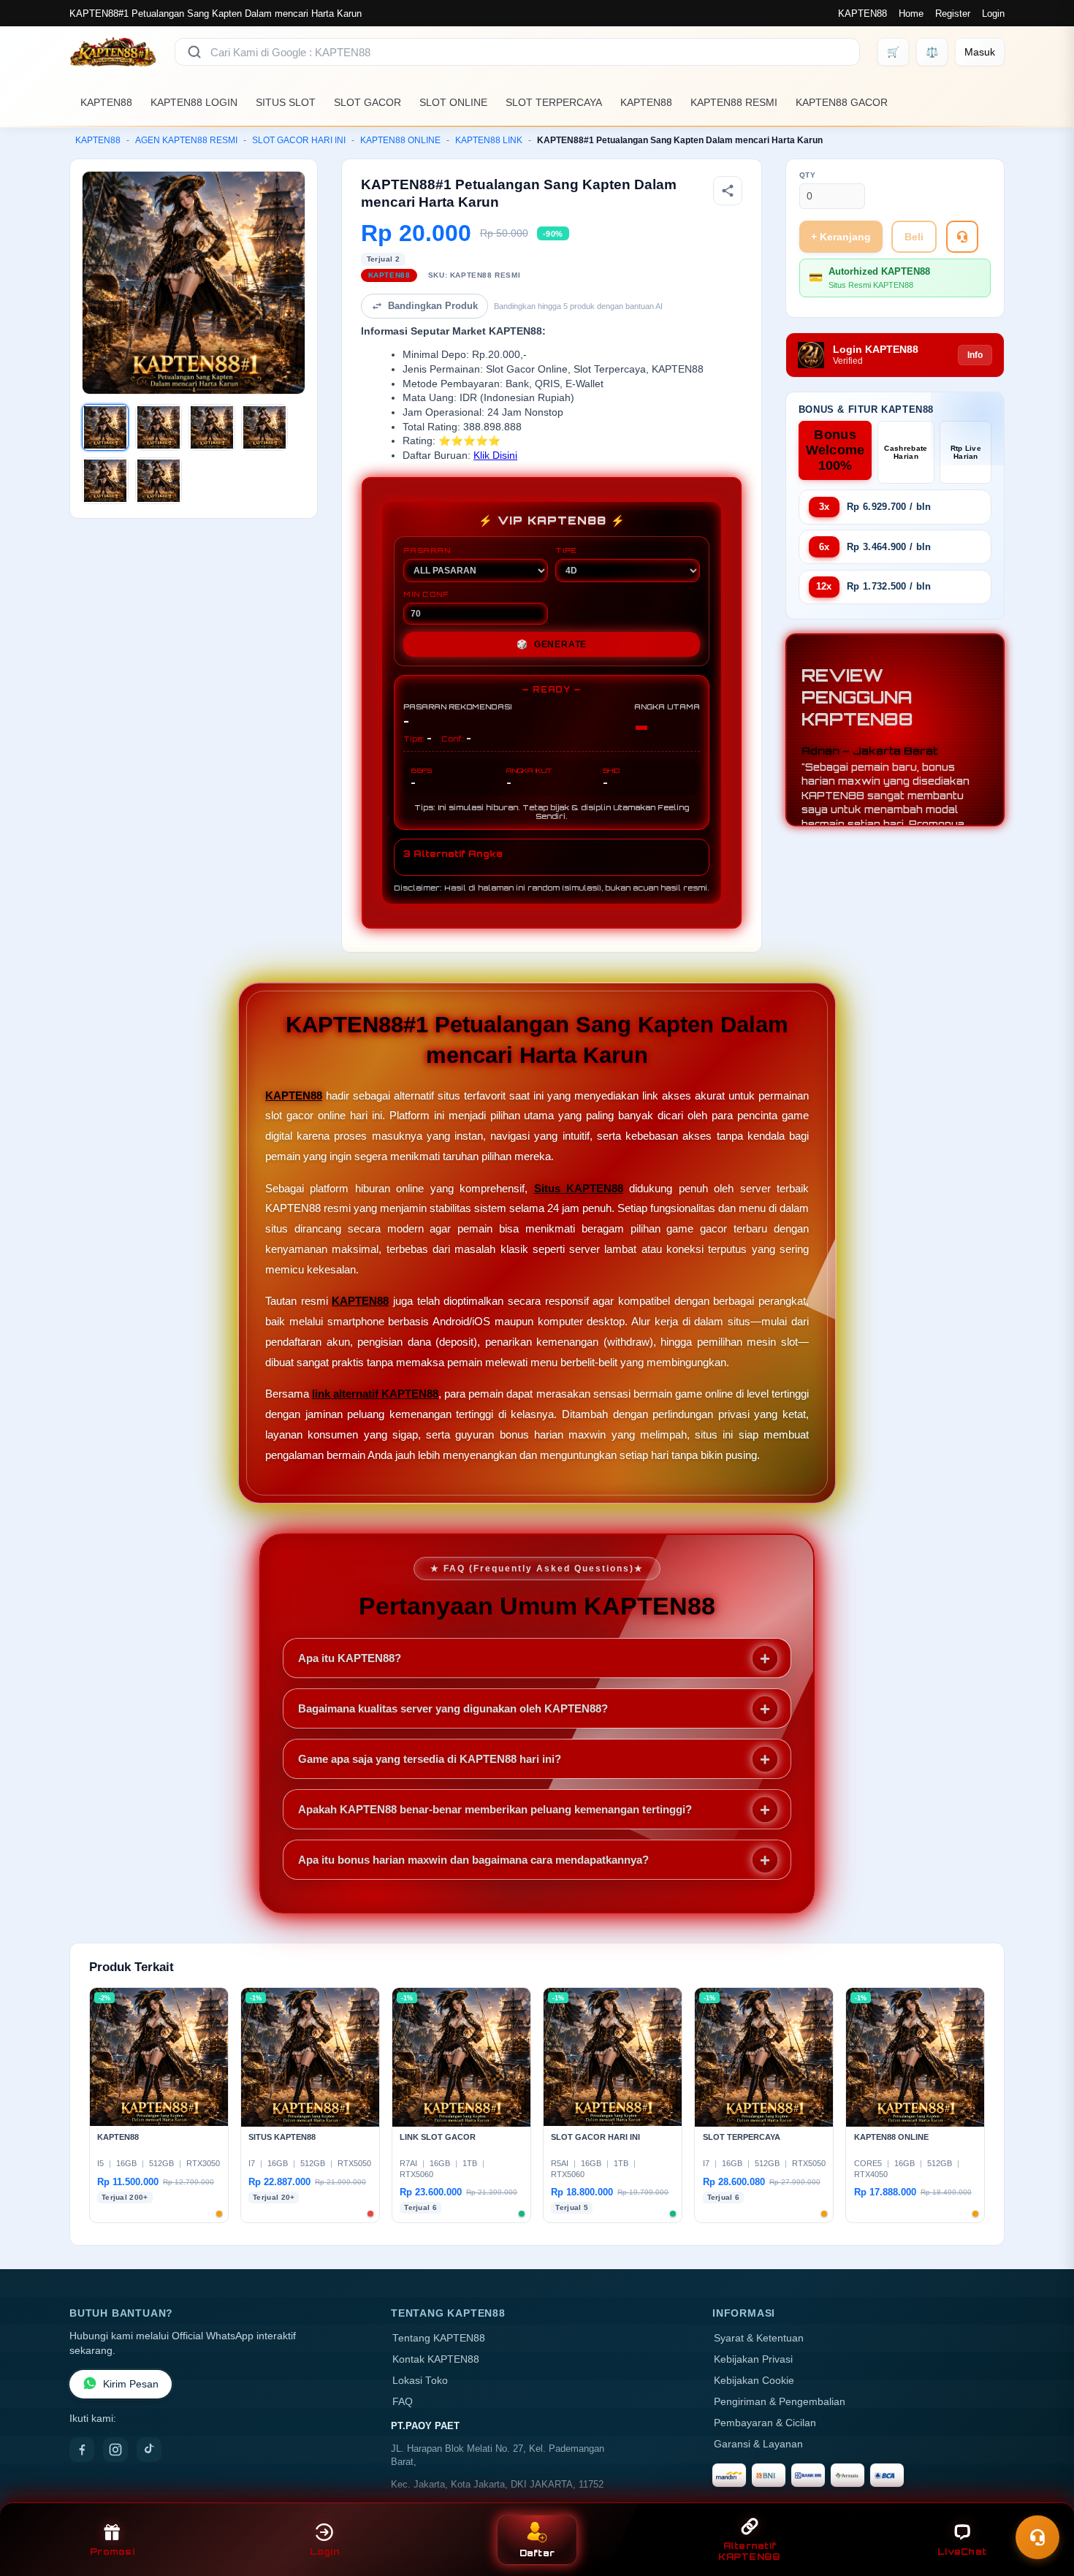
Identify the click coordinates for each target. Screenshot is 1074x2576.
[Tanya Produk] (962, 237)
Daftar (537, 2553)
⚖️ (932, 52)
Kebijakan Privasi (753, 2359)
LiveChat (962, 2552)
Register (953, 14)
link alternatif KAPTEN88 (375, 1394)
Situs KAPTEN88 (579, 1188)
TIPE (566, 550)
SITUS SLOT (286, 102)
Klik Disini (495, 456)
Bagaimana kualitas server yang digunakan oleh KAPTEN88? (453, 1708)
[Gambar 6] (159, 481)
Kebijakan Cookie (754, 2381)
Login (993, 14)
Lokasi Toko (420, 2381)
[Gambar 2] (159, 427)
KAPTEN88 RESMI (734, 102)
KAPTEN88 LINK (489, 140)
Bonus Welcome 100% (835, 450)
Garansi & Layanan (758, 2444)
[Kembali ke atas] (1042, 2501)
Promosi (112, 2552)
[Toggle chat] (1037, 2537)
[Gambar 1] (105, 427)
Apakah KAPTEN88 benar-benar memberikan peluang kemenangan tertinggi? (495, 1809)
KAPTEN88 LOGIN (194, 102)
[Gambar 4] (264, 427)
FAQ (403, 2402)
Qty (808, 175)
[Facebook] (82, 2450)
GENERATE (552, 644)
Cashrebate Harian (906, 452)
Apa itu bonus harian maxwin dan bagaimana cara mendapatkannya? (473, 1860)
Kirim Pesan (131, 2384)
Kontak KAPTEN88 (436, 2359)
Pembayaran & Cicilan (765, 2423)
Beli (914, 237)
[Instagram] (115, 2450)
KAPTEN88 (862, 14)
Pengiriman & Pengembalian (780, 2402)
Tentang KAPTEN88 (439, 2338)
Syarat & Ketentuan (759, 2338)
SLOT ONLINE (453, 102)
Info (975, 355)
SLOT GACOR (367, 102)
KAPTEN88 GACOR (842, 102)
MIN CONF (426, 594)
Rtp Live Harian (966, 452)
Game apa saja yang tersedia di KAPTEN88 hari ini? (430, 1759)
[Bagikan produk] (728, 191)
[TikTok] (149, 2450)
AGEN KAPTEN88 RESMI (186, 140)
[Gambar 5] (105, 481)
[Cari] (194, 52)
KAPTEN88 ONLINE (400, 140)
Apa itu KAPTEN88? (350, 1658)
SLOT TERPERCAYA (554, 102)
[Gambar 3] (212, 427)
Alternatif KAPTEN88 (749, 2551)
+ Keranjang (841, 237)
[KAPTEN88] (113, 52)
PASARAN (427, 550)
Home (911, 14)
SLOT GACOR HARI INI (299, 140)
